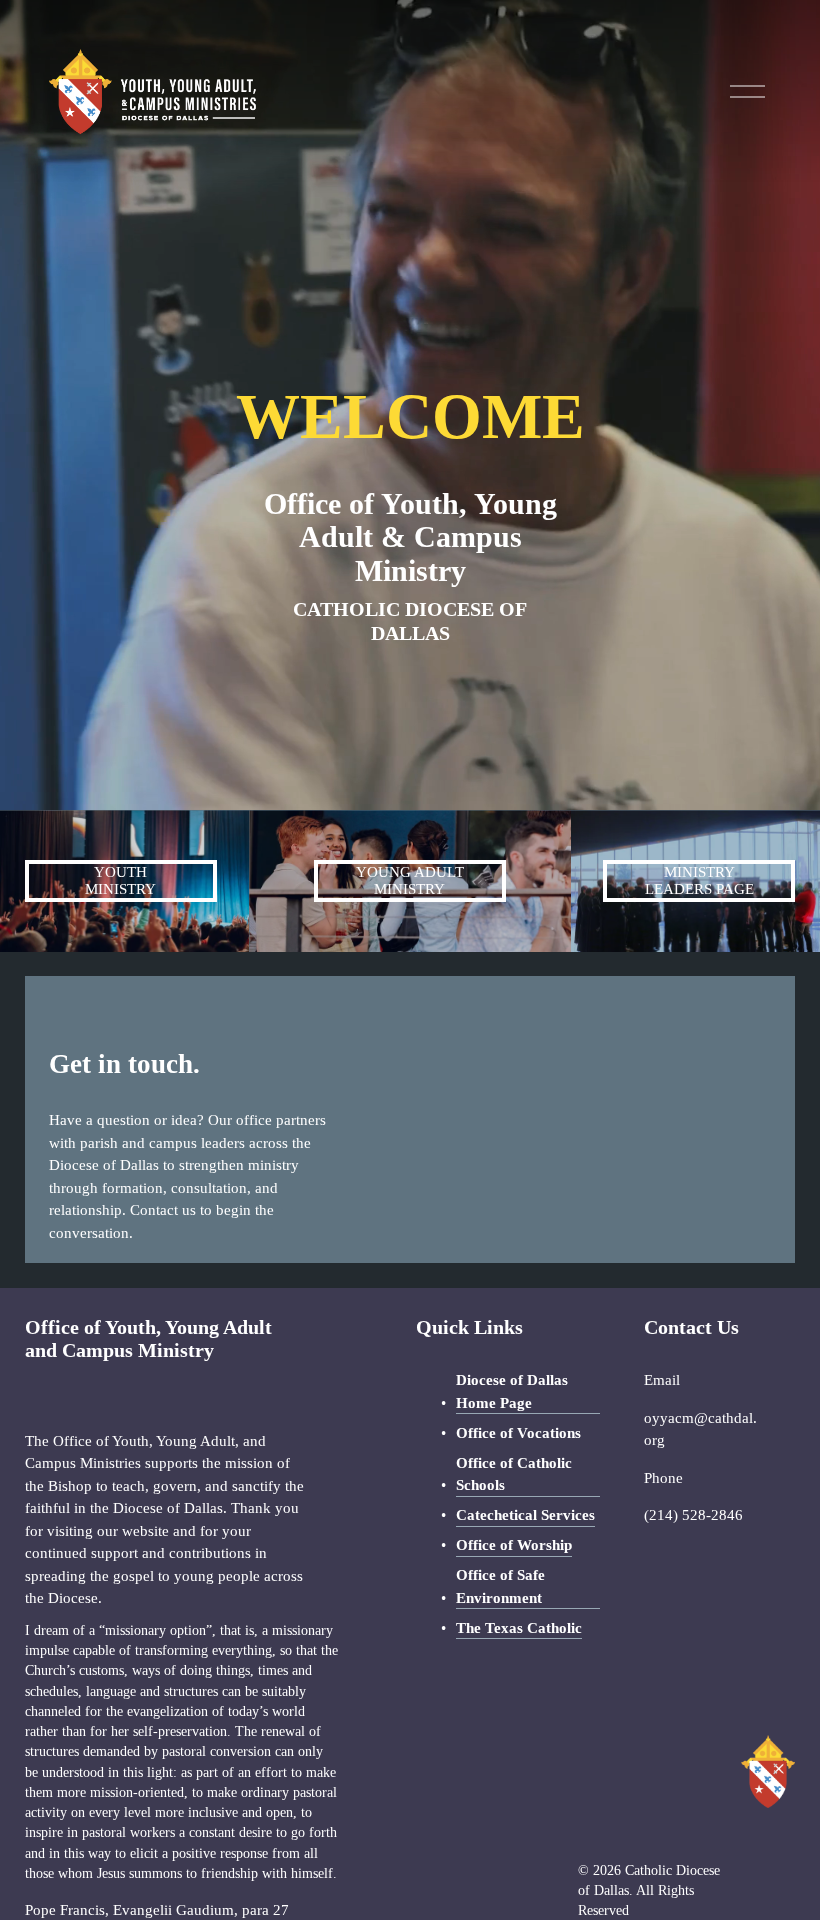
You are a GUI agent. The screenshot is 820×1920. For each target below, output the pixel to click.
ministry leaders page (699, 880)
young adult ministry (410, 880)
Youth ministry (120, 880)
